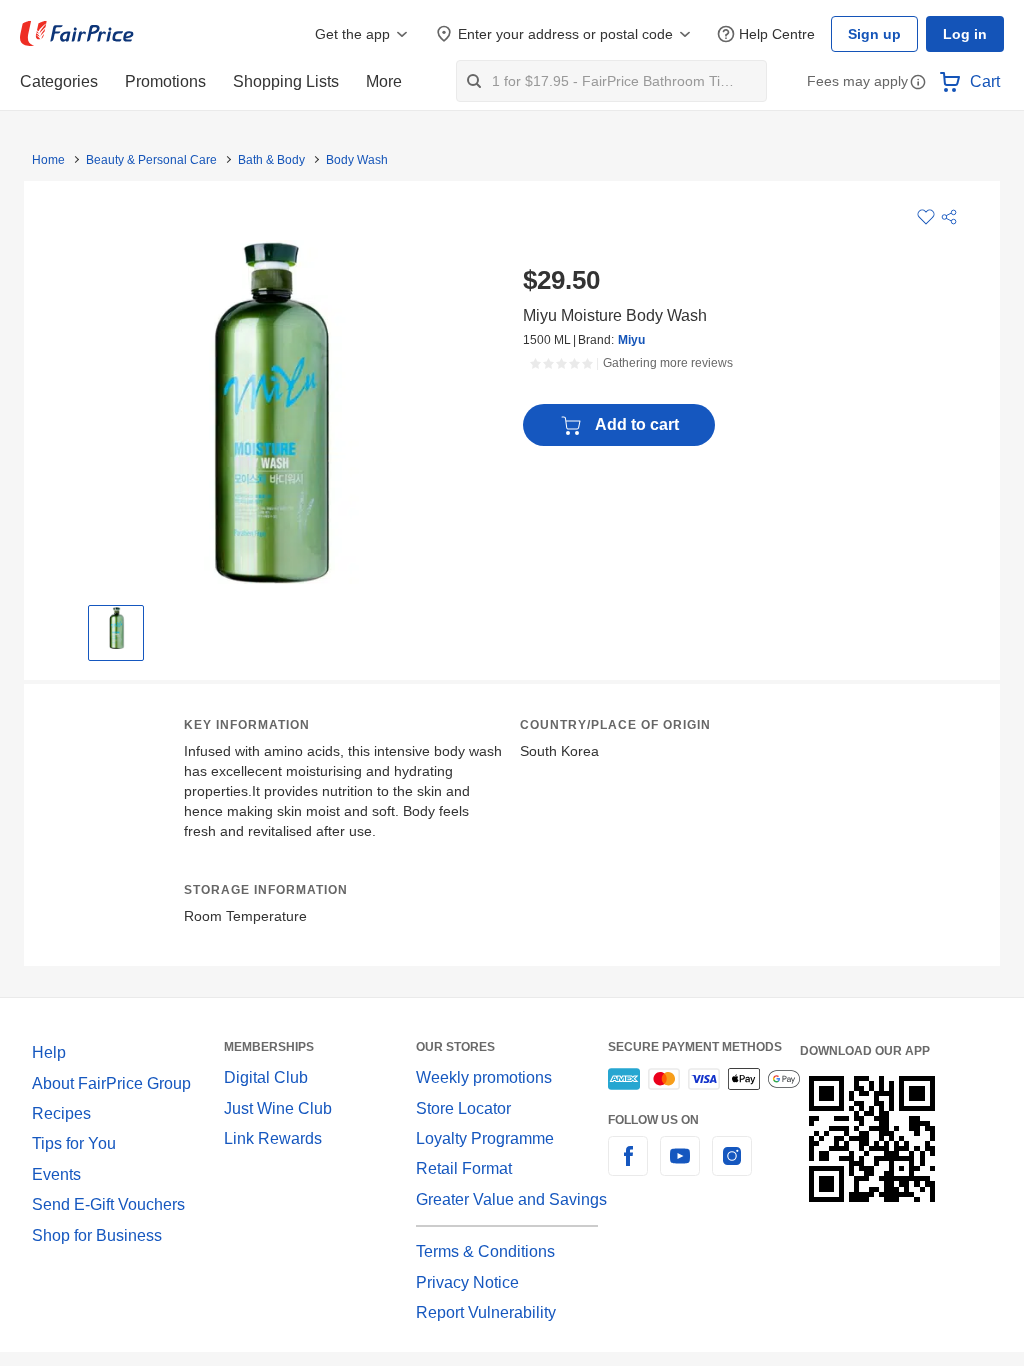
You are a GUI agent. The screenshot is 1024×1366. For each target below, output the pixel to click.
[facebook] (628, 1167)
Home (48, 160)
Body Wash (357, 160)
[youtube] (680, 1167)
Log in (965, 34)
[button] (918, 83)
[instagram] (732, 1167)
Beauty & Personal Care (151, 160)
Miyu (631, 340)
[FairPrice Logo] (77, 34)
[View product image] (116, 628)
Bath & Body (271, 160)
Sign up (874, 34)
